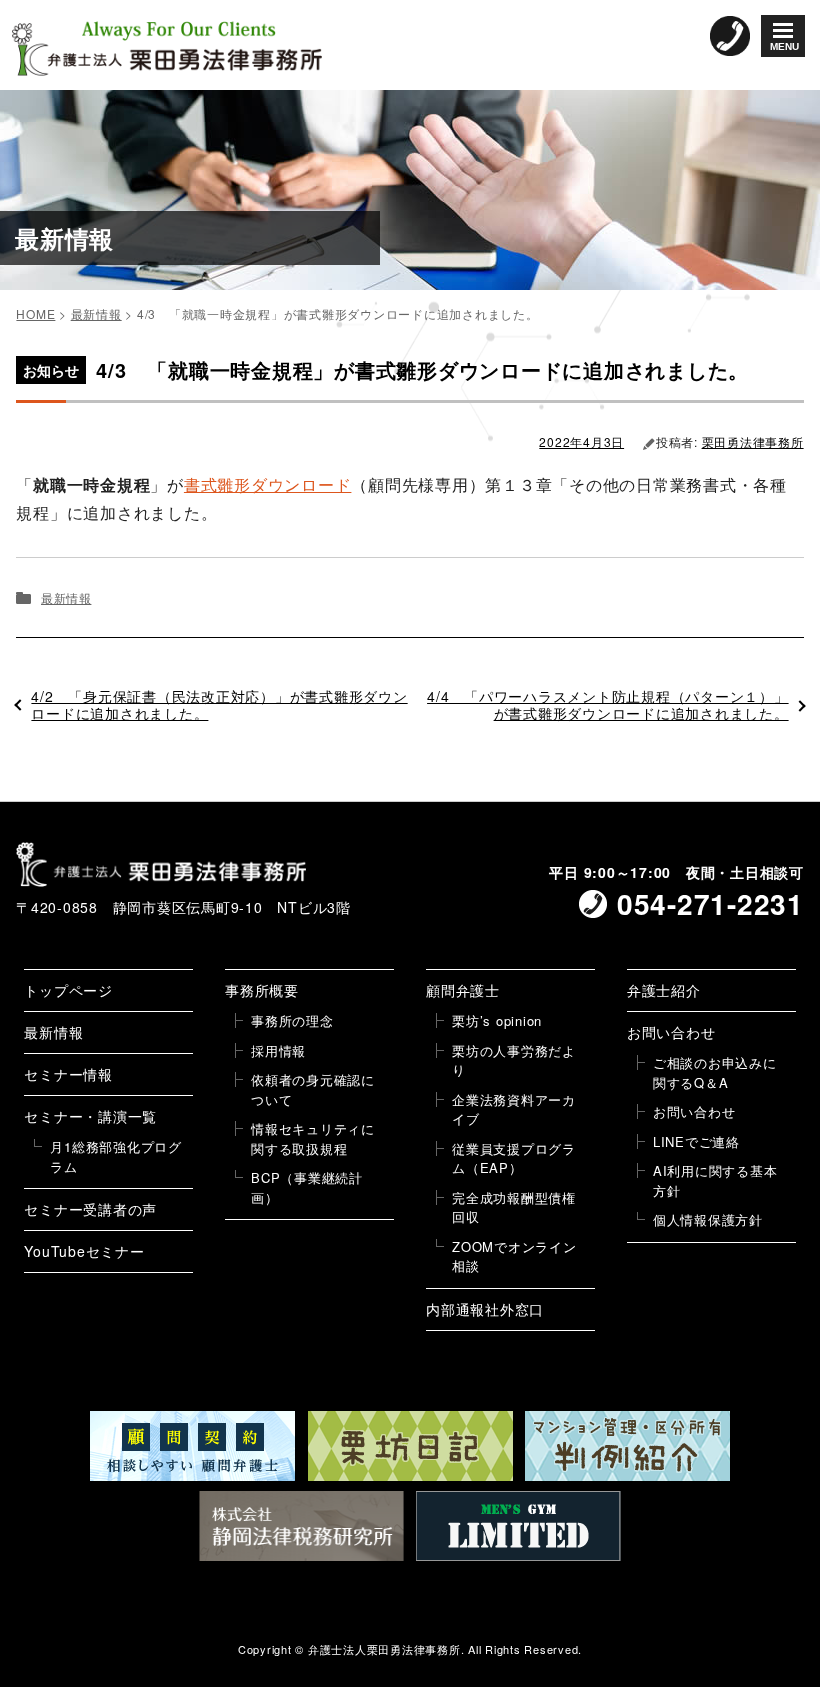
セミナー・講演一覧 (90, 1116)
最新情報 (66, 597)
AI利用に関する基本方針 (715, 1180)
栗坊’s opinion (497, 1020)
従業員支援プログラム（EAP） (514, 1158)
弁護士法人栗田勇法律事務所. (386, 1649)
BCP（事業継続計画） (307, 1187)
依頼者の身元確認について (313, 1089)
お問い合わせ (671, 1032)
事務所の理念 (292, 1020)
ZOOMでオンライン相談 (514, 1256)
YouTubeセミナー (84, 1251)
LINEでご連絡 (696, 1141)
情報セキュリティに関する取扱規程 (313, 1138)
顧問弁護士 (463, 990)
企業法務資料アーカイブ (514, 1109)
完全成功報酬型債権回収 (514, 1207)
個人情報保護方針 (708, 1219)
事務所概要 (262, 990)
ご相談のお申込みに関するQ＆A (715, 1072)
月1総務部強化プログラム (116, 1156)
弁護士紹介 (664, 990)
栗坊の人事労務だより (514, 1060)
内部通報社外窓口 (485, 1309)
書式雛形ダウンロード (268, 484)
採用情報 (278, 1050)
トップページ (68, 990)
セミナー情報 (68, 1074)
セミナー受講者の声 (90, 1209)
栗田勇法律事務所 (753, 441)
